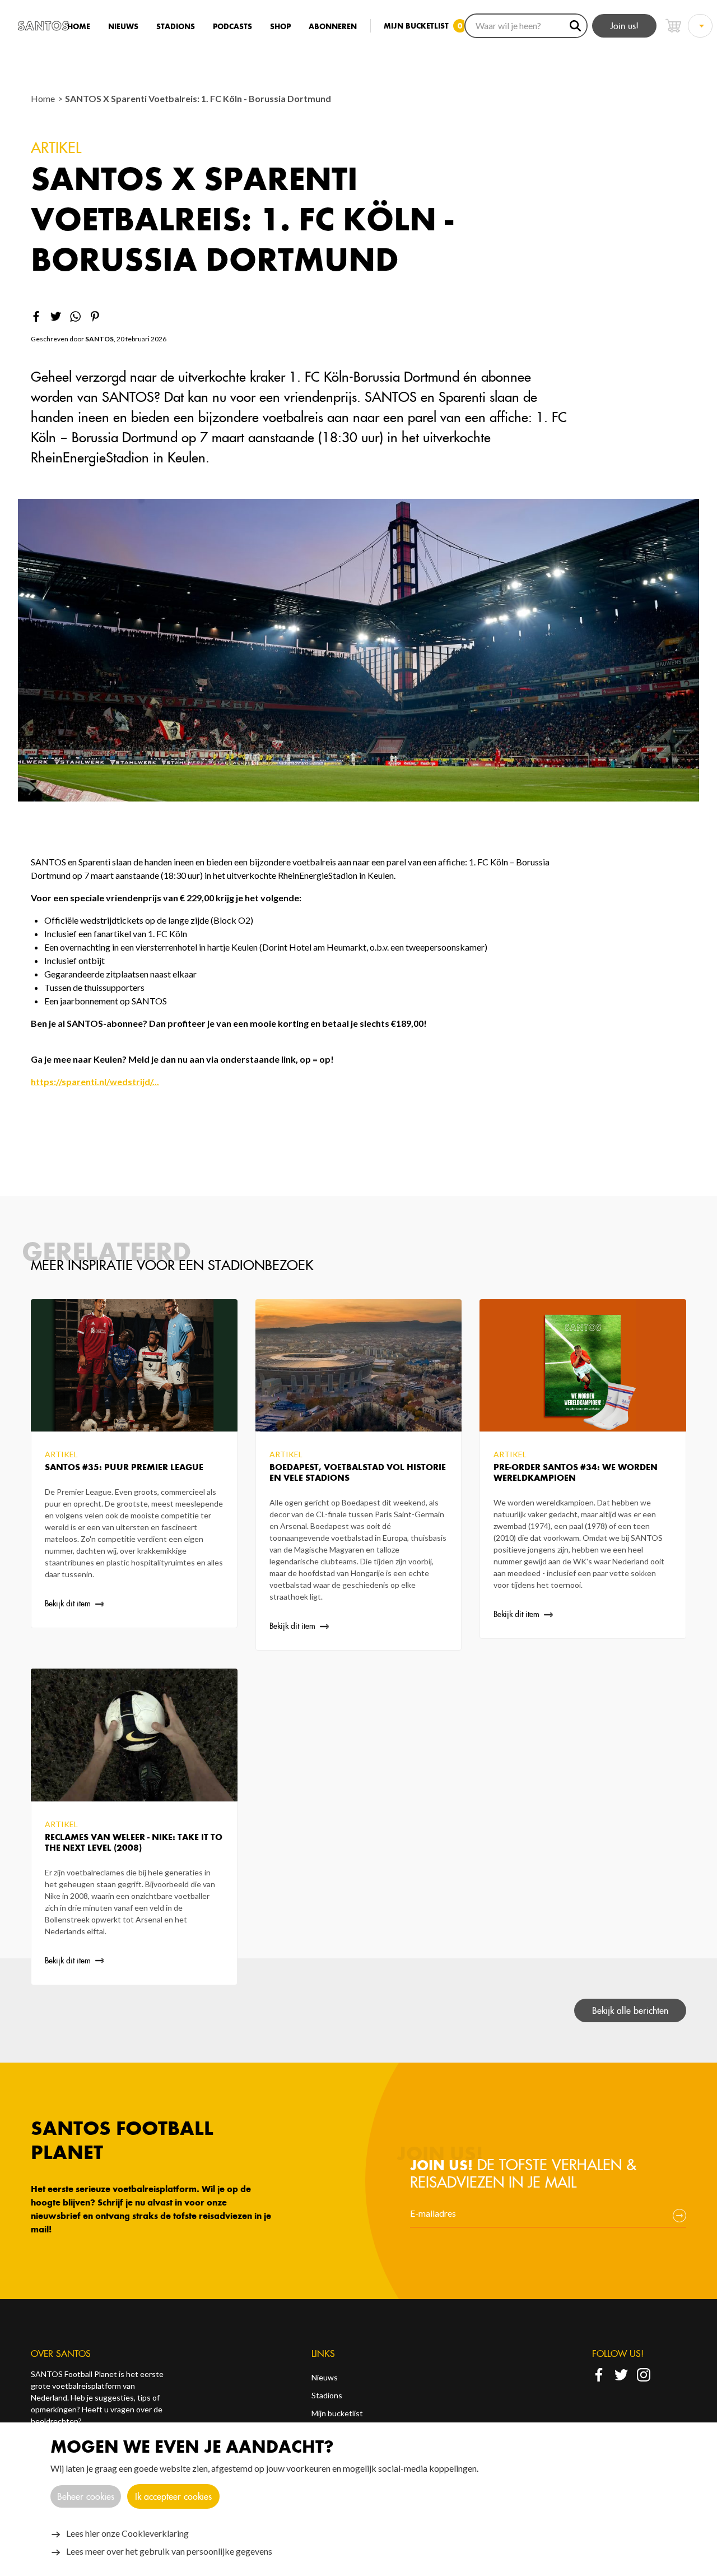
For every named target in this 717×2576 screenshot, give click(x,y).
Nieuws (123, 27)
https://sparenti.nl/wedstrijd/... (95, 1081)
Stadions (176, 27)
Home (79, 27)
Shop (280, 27)
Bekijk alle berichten (630, 2010)
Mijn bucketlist (337, 2413)
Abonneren (333, 27)
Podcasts (232, 27)
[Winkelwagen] (673, 26)
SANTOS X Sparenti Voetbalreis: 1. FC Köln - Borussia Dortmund (198, 98)
